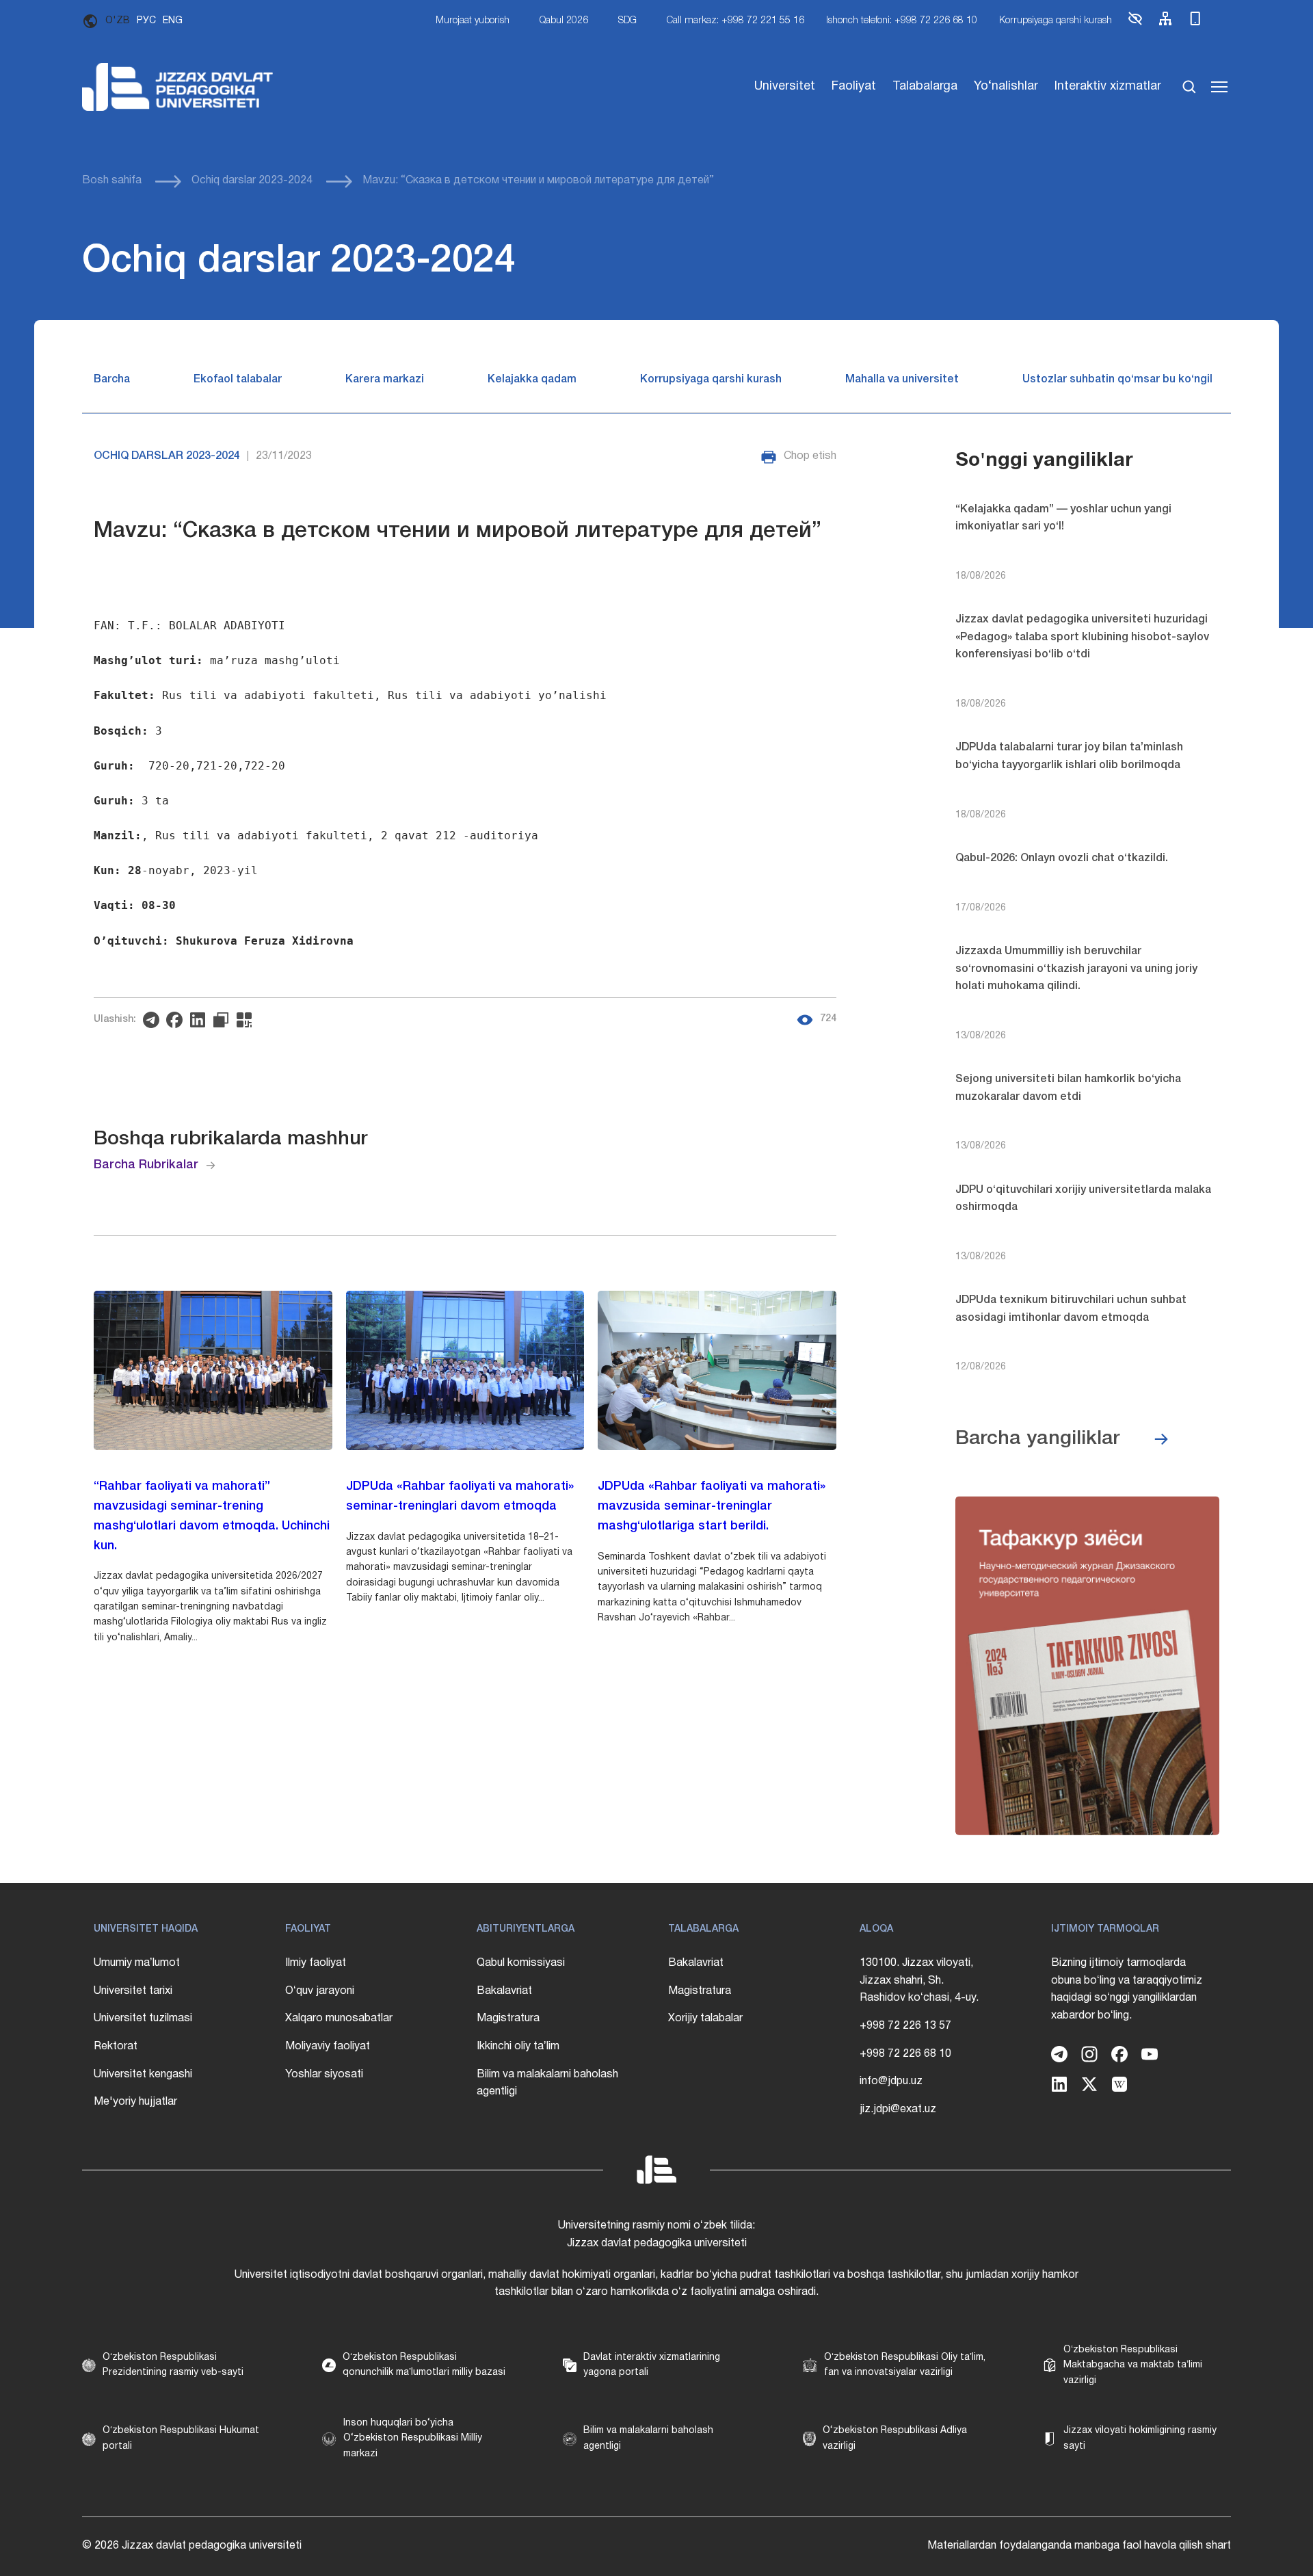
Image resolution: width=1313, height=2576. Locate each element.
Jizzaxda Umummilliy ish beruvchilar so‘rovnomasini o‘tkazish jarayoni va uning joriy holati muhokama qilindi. (1076, 969)
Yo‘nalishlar (1006, 87)
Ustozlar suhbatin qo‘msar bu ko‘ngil (1117, 380)
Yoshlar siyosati (324, 2075)
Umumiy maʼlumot (137, 1963)
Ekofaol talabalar (238, 380)
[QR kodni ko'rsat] (248, 1020)
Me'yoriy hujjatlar (135, 2102)
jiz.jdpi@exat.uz (898, 2110)
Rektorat (116, 2047)
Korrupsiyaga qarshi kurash (1056, 21)
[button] (1135, 24)
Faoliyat (854, 87)
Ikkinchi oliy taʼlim (518, 2047)
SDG (627, 21)
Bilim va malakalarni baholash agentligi (547, 2084)
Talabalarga (925, 87)
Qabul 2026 (564, 21)
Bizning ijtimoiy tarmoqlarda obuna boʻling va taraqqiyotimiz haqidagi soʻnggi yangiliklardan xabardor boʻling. (1127, 1989)
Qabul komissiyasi (521, 1963)
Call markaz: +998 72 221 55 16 (735, 21)
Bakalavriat (504, 1991)
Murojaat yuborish (473, 21)
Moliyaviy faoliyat (328, 2047)
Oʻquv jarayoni (320, 1991)
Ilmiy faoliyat (316, 1963)
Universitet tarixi (133, 1991)
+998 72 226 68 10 (905, 2054)
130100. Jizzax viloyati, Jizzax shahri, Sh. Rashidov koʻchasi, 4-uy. (919, 1981)
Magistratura (508, 2019)
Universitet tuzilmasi (143, 2019)
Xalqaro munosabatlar (339, 2019)
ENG (173, 21)
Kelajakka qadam (532, 380)
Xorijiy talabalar (705, 2019)
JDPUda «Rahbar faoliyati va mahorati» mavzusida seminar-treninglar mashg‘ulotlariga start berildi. (712, 1506)
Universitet (785, 87)
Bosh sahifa (112, 181)
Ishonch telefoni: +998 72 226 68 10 (902, 21)
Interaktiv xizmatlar (1108, 87)
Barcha (112, 380)
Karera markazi (385, 380)
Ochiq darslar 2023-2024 (252, 181)
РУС (146, 21)
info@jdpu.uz (891, 2081)
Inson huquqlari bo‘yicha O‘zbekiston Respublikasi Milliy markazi (413, 2439)
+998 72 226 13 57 (905, 2026)
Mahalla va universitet (902, 380)
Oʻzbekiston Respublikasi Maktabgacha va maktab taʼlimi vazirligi (1133, 2365)
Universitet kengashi (143, 2075)
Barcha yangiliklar (1038, 1439)
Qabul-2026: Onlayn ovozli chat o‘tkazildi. (1062, 858)
